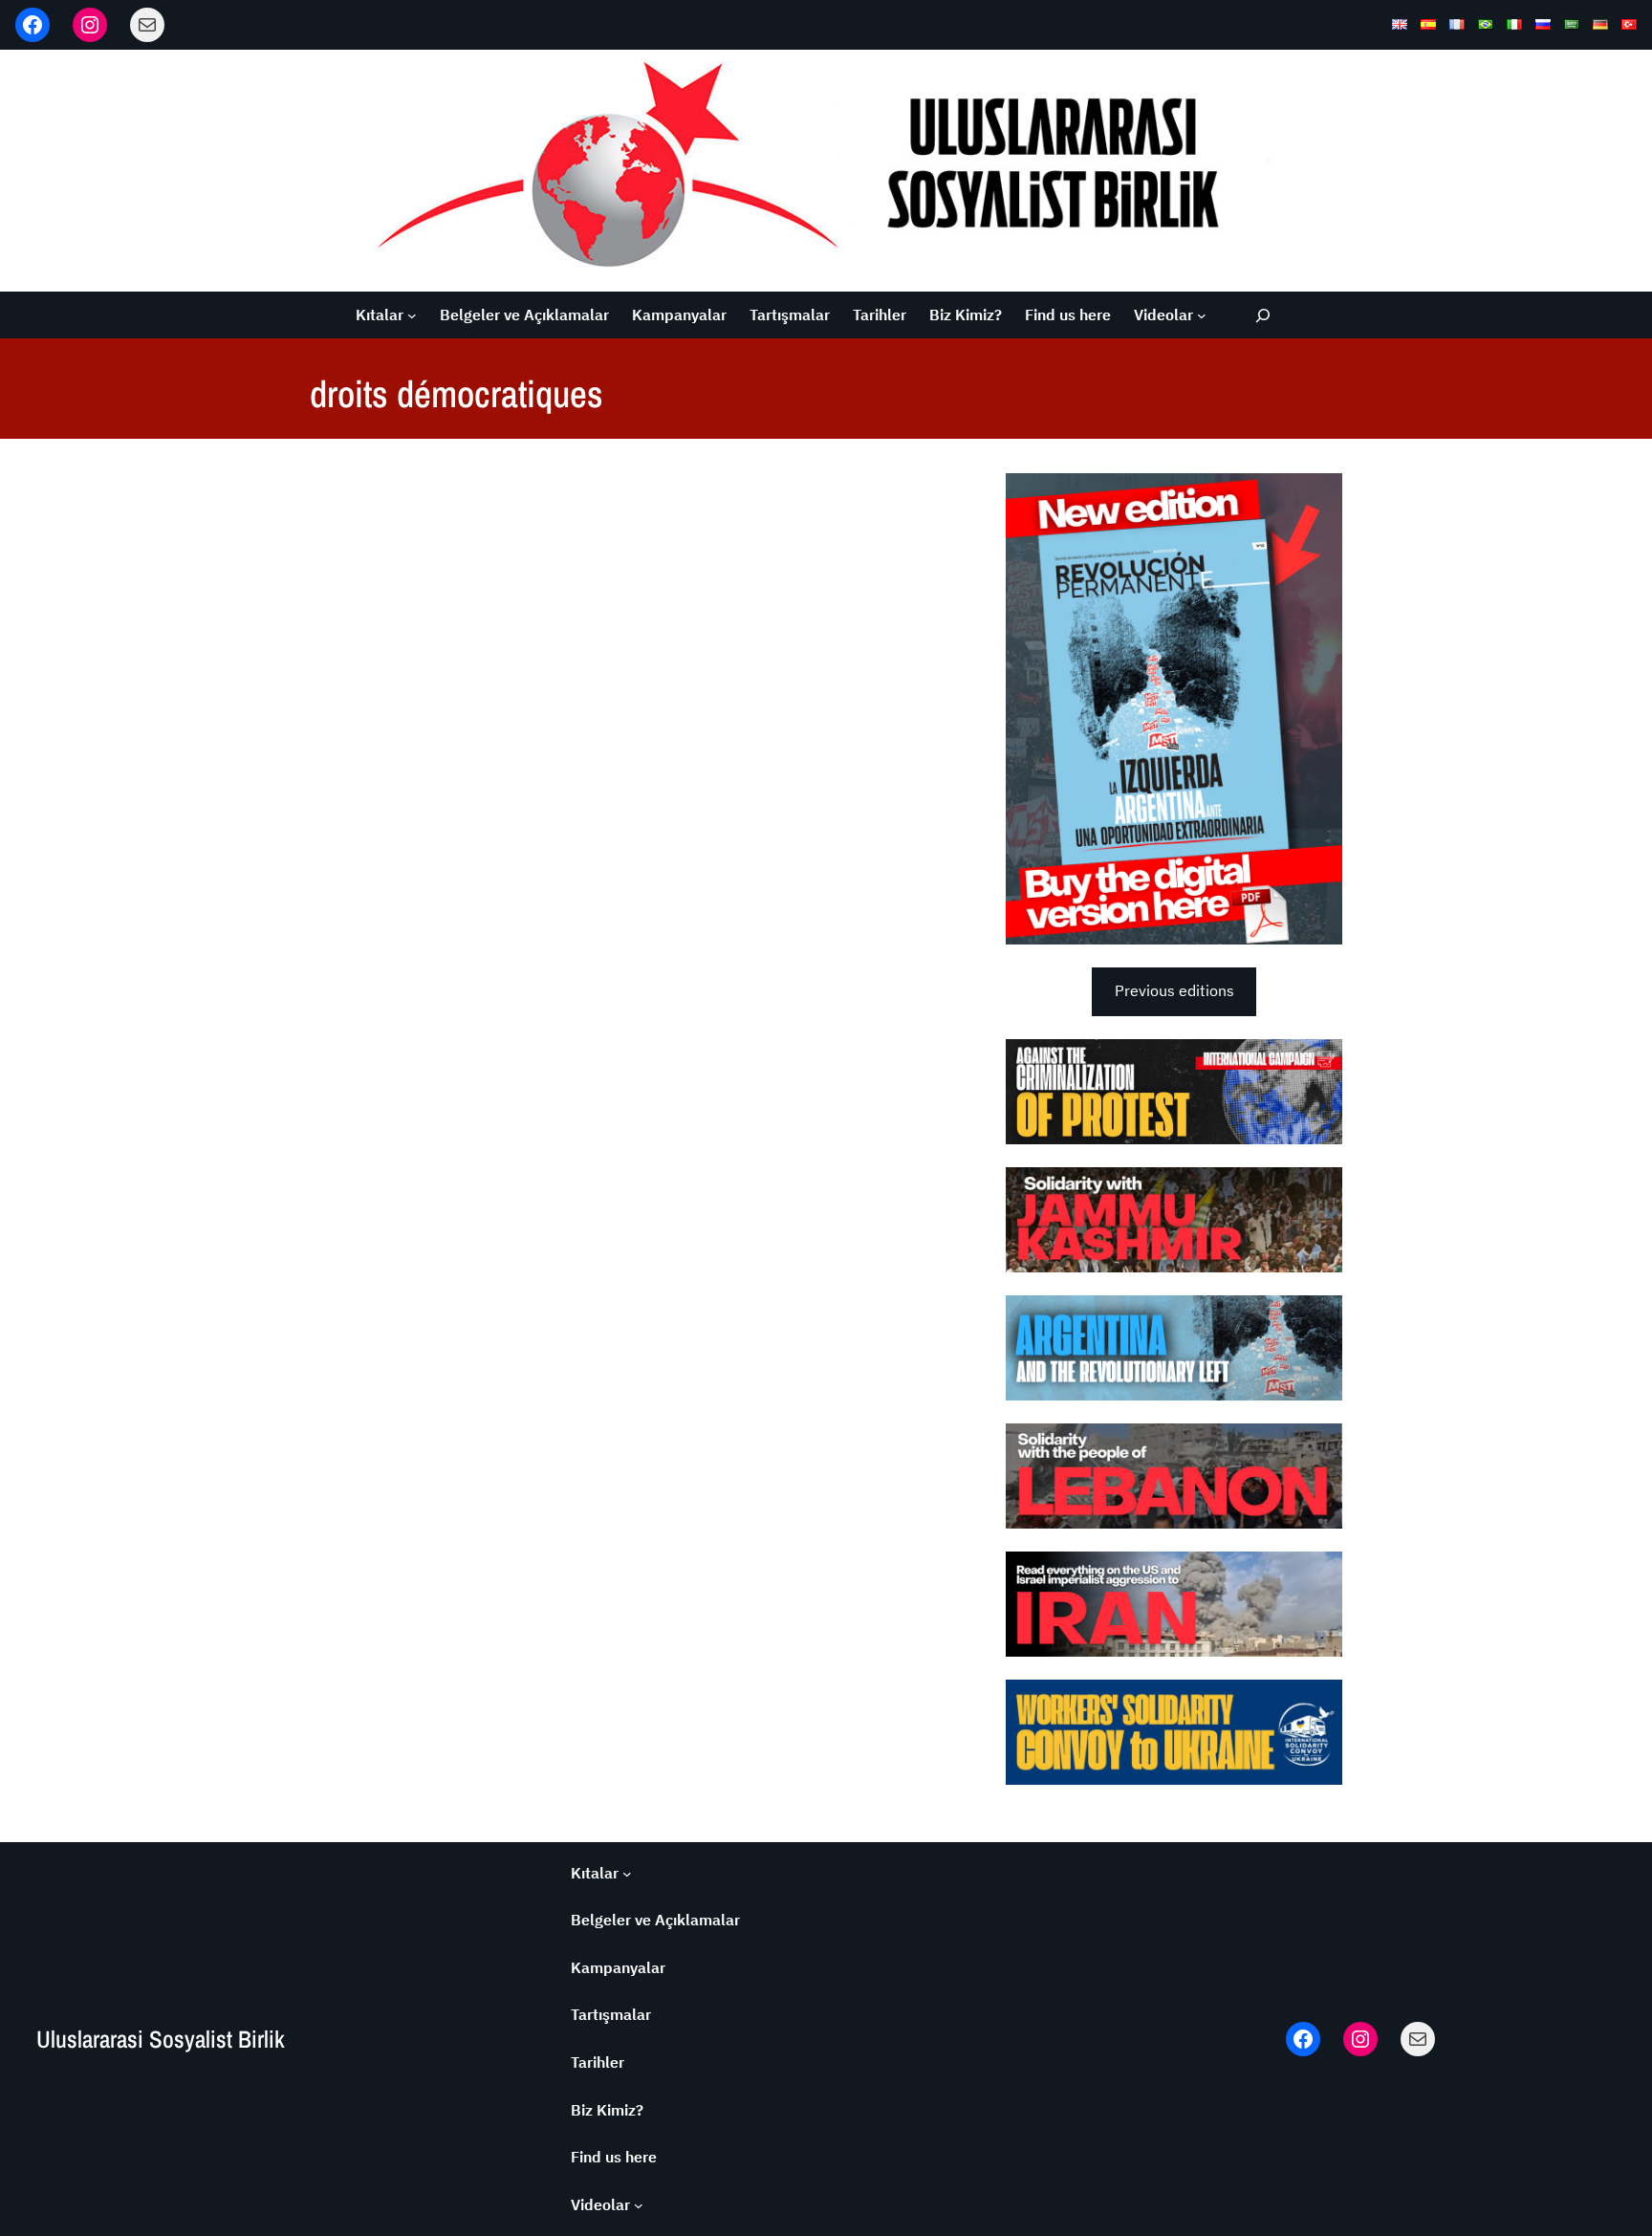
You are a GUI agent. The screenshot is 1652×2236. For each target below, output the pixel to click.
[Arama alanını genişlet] (1262, 315)
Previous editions (1174, 990)
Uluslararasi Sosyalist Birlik (161, 2039)
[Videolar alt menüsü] (1202, 315)
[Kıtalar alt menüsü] (412, 315)
